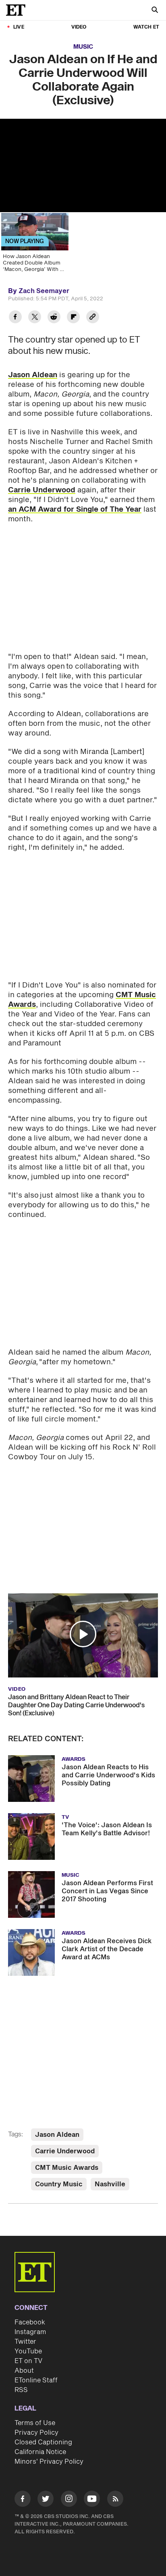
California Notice (40, 2452)
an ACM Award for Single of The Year (75, 509)
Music (83, 47)
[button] (83, 1634)
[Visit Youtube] (92, 2499)
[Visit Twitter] (46, 2500)
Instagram (30, 2332)
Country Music (59, 2184)
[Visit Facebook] (23, 2500)
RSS (21, 2390)
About (24, 2371)
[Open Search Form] (155, 11)
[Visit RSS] (115, 2500)
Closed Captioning (43, 2442)
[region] (83, 165)
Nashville (110, 2184)
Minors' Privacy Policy (49, 2462)
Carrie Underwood (42, 490)
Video (79, 27)
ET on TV (28, 2361)
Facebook (30, 2322)
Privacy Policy (36, 2433)
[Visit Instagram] (69, 2500)
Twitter (25, 2342)
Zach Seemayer (44, 291)
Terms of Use (35, 2423)
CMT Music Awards (67, 2168)
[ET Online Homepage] (18, 10)
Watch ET (146, 27)
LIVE (19, 27)
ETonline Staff (36, 2380)
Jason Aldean (33, 375)
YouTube (28, 2351)
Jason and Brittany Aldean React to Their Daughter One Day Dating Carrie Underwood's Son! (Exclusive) (76, 1705)
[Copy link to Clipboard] (93, 318)
